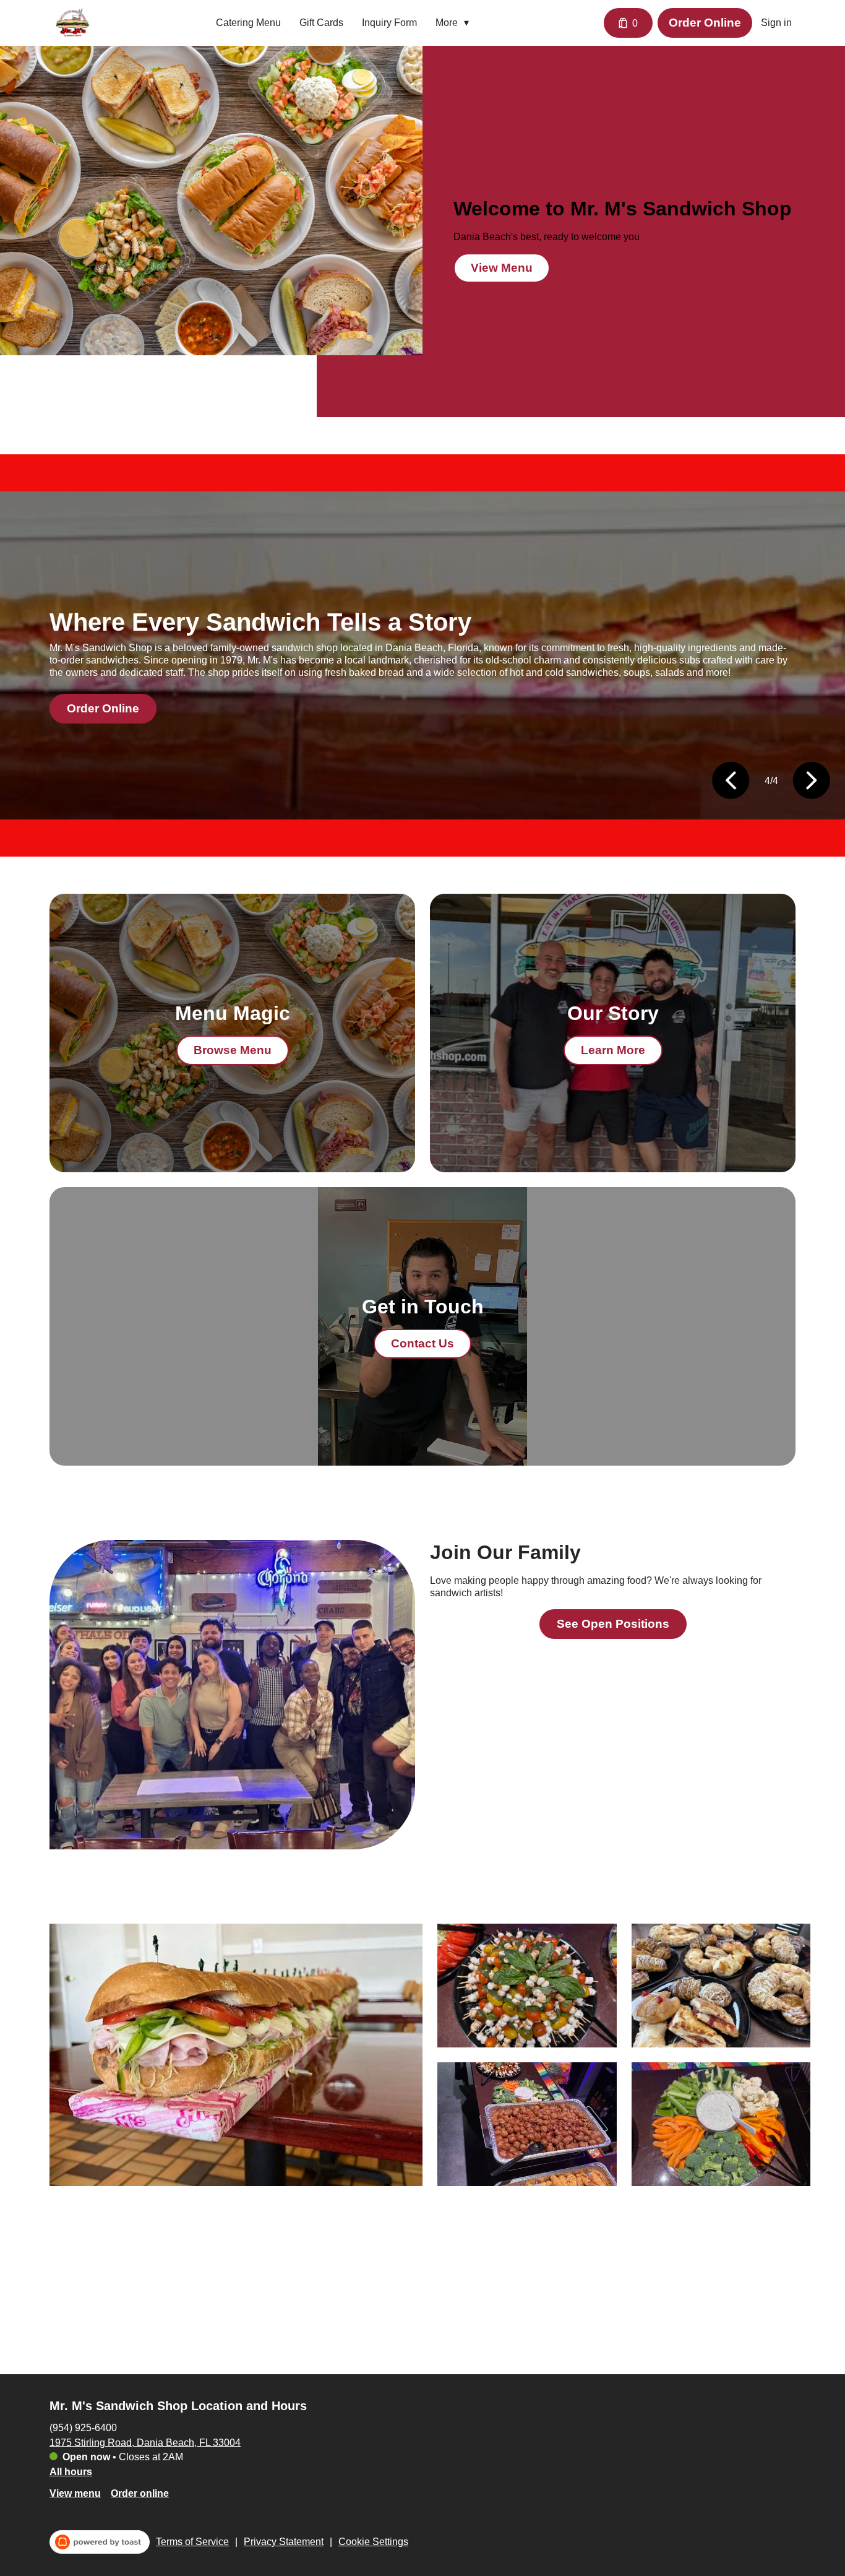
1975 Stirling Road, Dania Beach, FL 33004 (145, 2442)
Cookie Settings (373, 2542)
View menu (75, 2493)
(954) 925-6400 (83, 2427)
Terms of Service (192, 2542)
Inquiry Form (389, 23)
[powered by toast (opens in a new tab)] (100, 2542)
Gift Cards (321, 23)
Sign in (776, 23)
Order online (140, 2493)
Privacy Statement (284, 2542)
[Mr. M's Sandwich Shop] (73, 23)
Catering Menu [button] (248, 23)
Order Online (705, 23)
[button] (455, 23)
